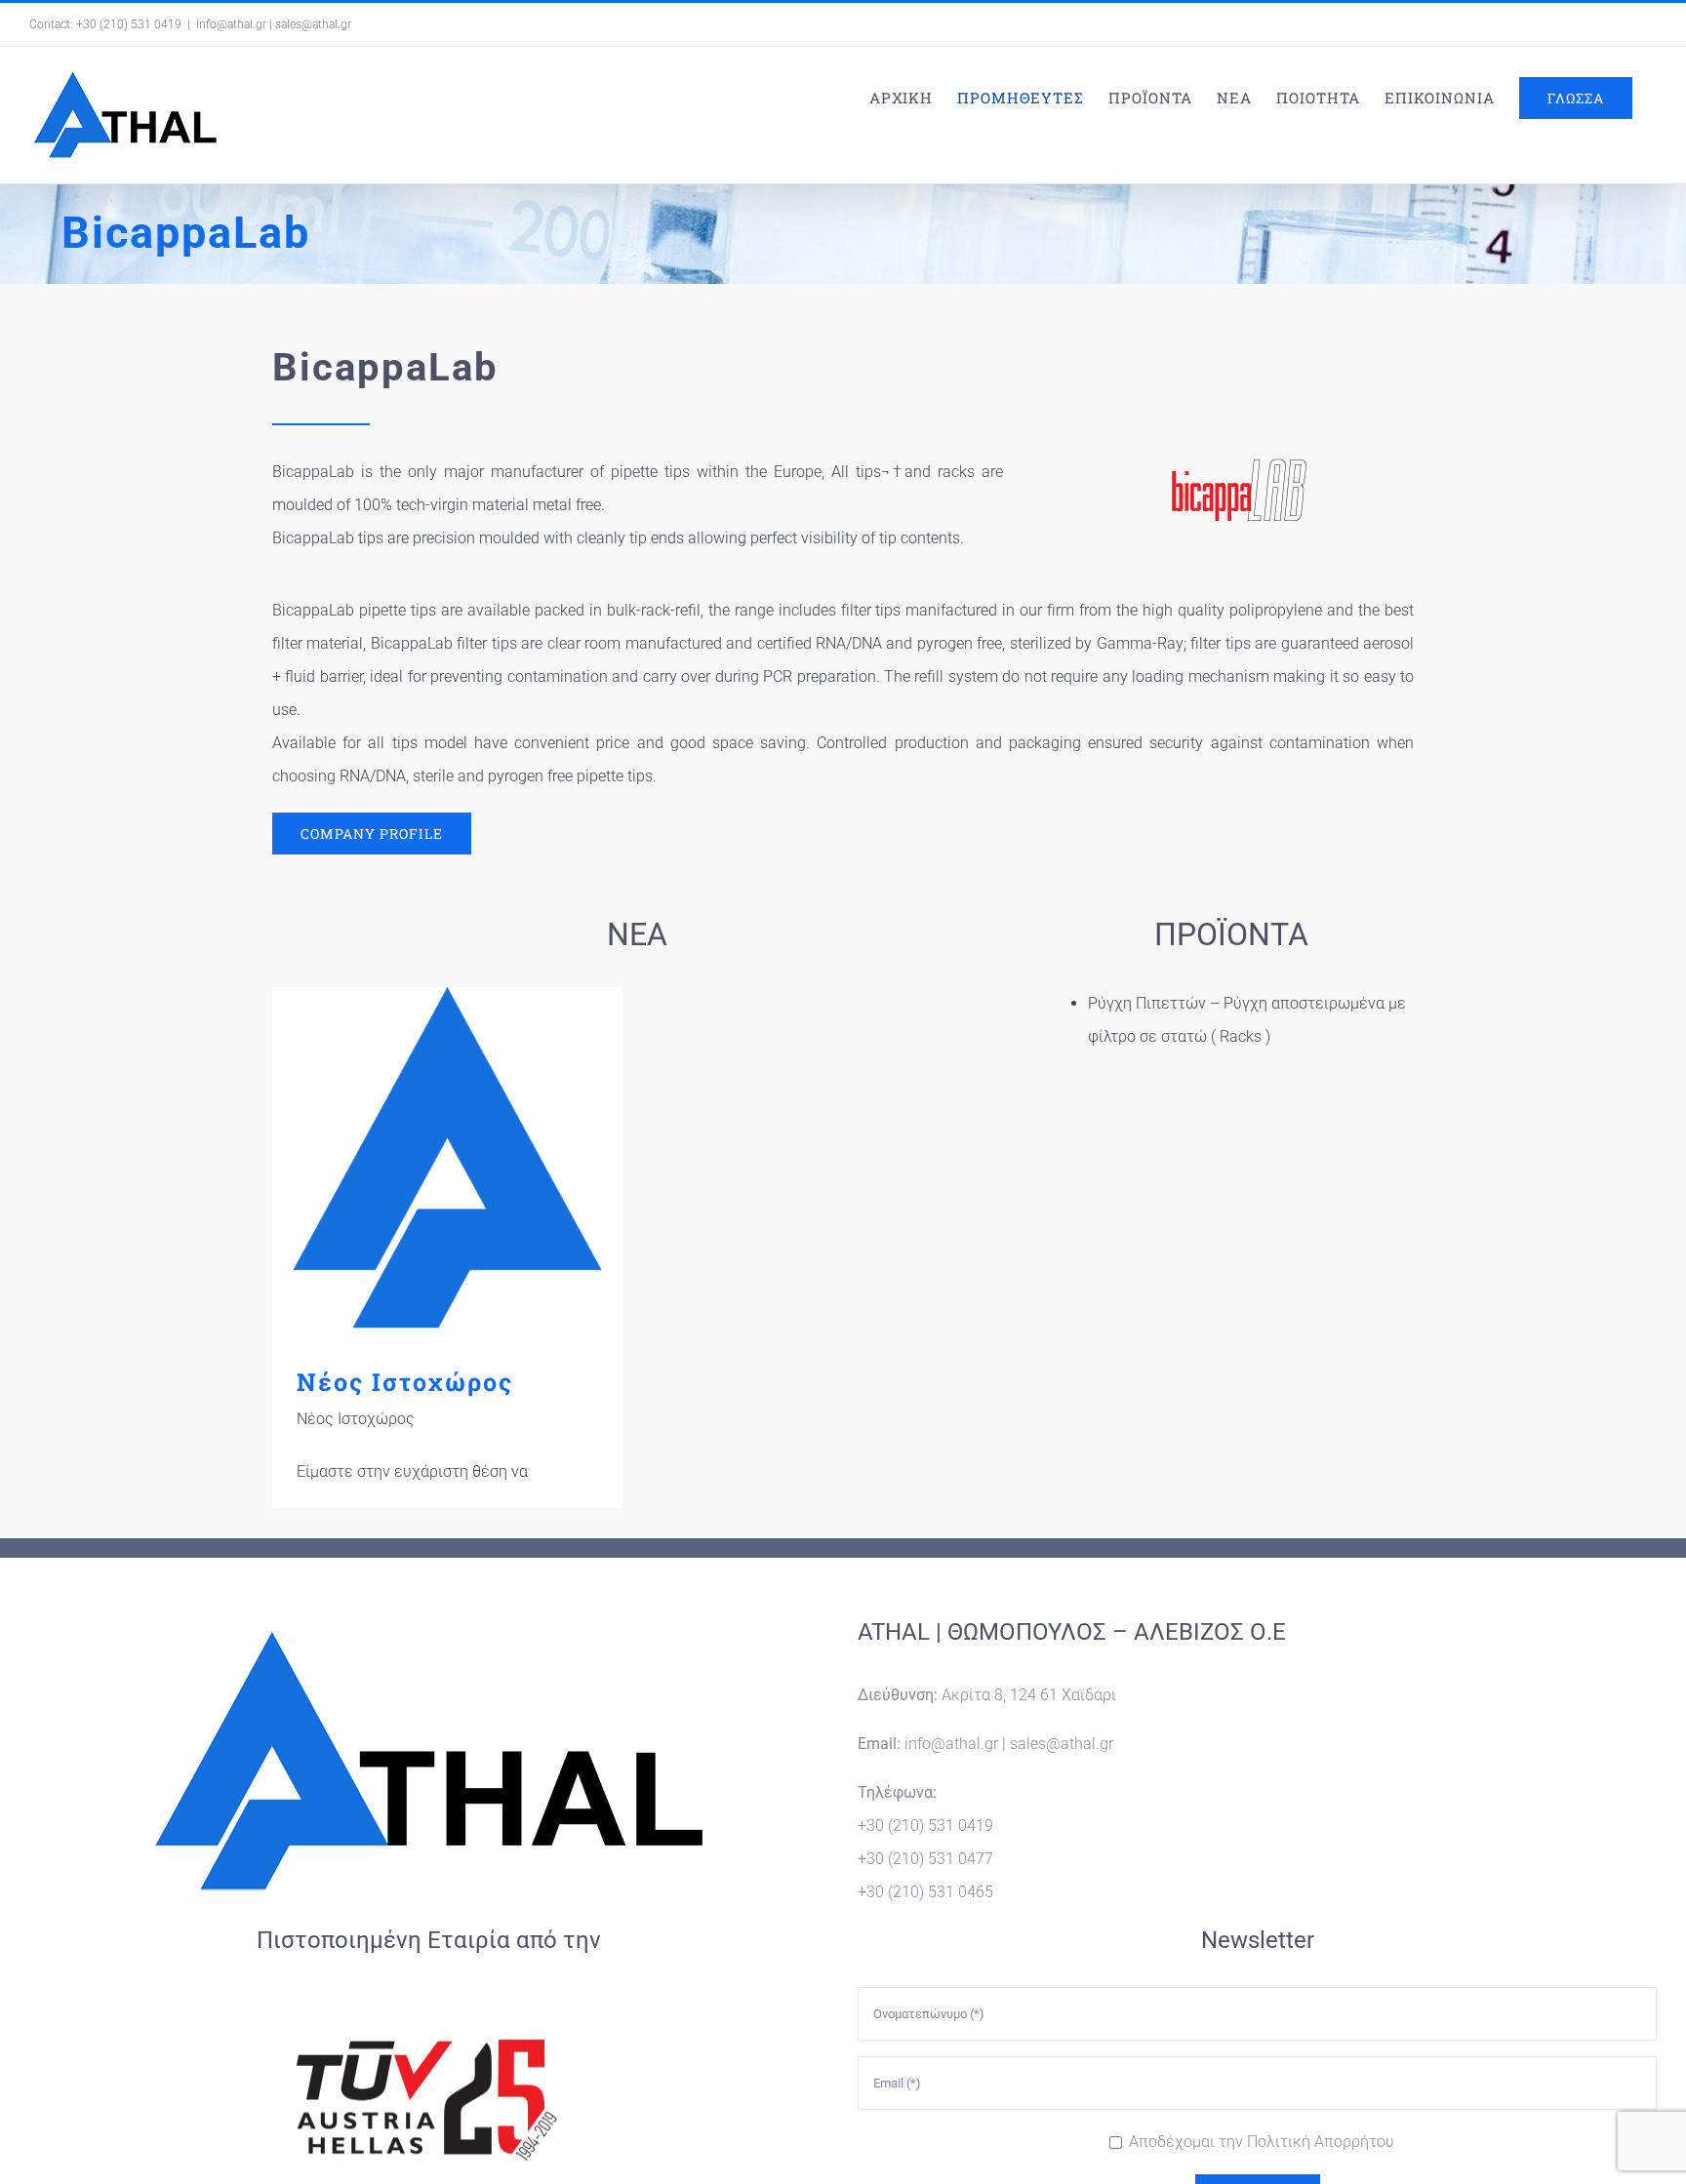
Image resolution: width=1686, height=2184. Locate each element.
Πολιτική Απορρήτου (1321, 2142)
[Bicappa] (1238, 463)
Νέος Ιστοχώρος (447, 1162)
